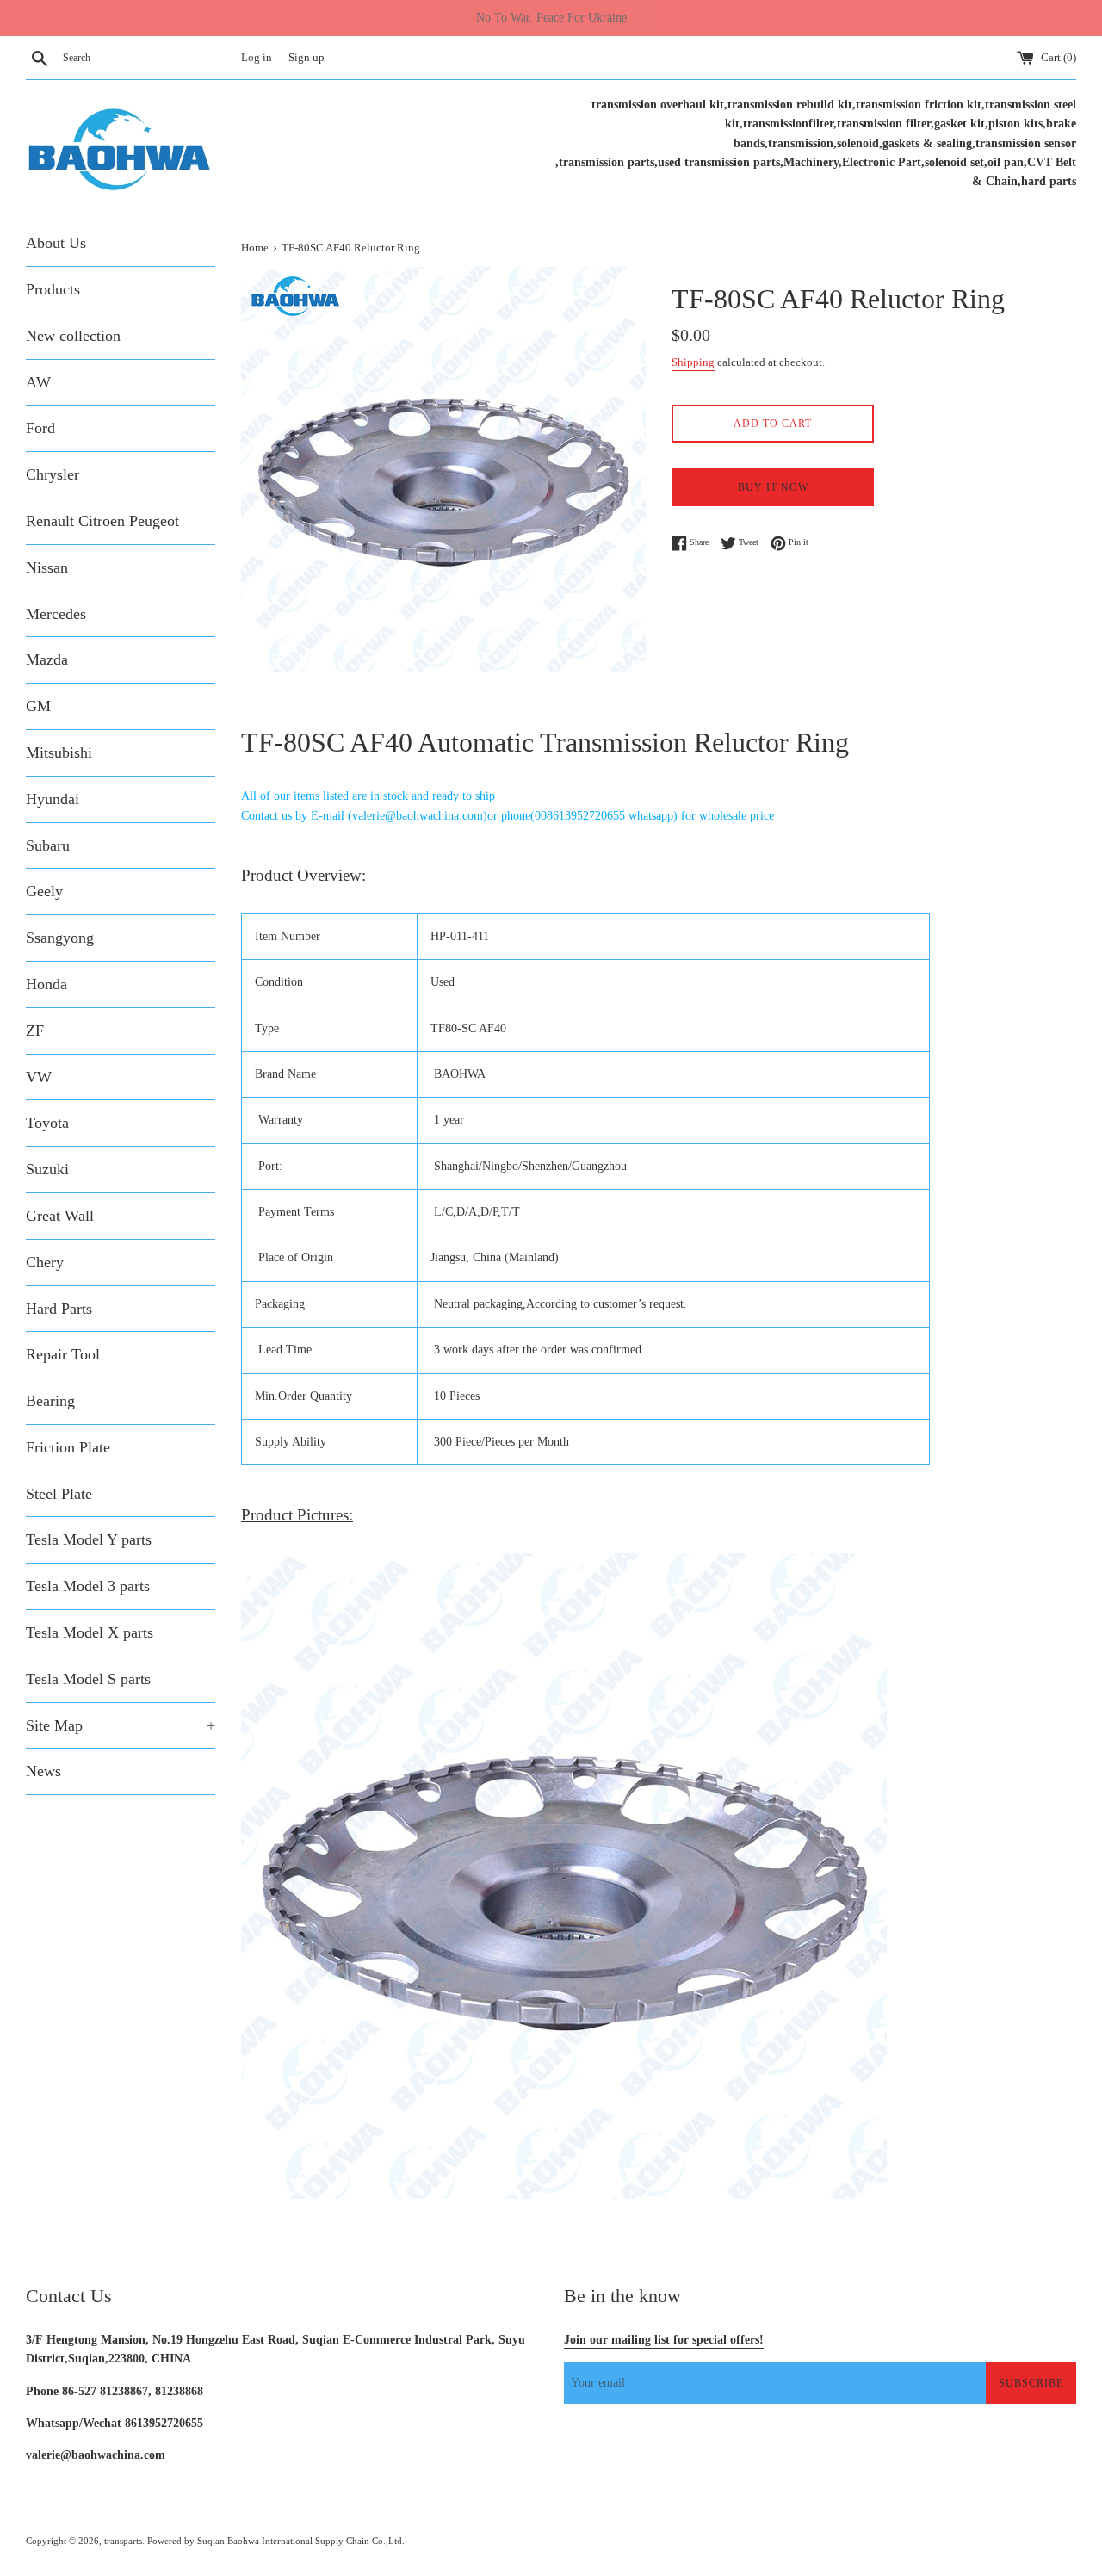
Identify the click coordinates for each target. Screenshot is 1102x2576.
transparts (123, 2541)
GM (38, 706)
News (43, 1771)
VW (39, 1077)
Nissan (47, 567)
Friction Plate (68, 1447)
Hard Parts (59, 1309)
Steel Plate (59, 1494)
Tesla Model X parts (90, 1632)
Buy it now (773, 487)
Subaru (48, 845)
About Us (56, 243)
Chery (45, 1262)
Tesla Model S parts (88, 1679)
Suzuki (47, 1169)
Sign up (306, 58)
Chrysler (53, 474)
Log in (257, 58)
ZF (35, 1031)
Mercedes (56, 614)
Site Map (121, 1725)
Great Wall (60, 1216)
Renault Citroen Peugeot (102, 521)
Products (53, 289)
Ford (40, 428)
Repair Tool (63, 1354)
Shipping (693, 362)
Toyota (47, 1123)
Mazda (47, 659)
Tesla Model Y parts (89, 1539)
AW (38, 382)
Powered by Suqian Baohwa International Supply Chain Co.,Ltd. (276, 2541)
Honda (46, 984)
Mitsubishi (59, 752)
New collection (73, 336)
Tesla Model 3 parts (88, 1586)
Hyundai (53, 799)
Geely (44, 891)
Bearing (50, 1401)
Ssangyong (60, 938)
